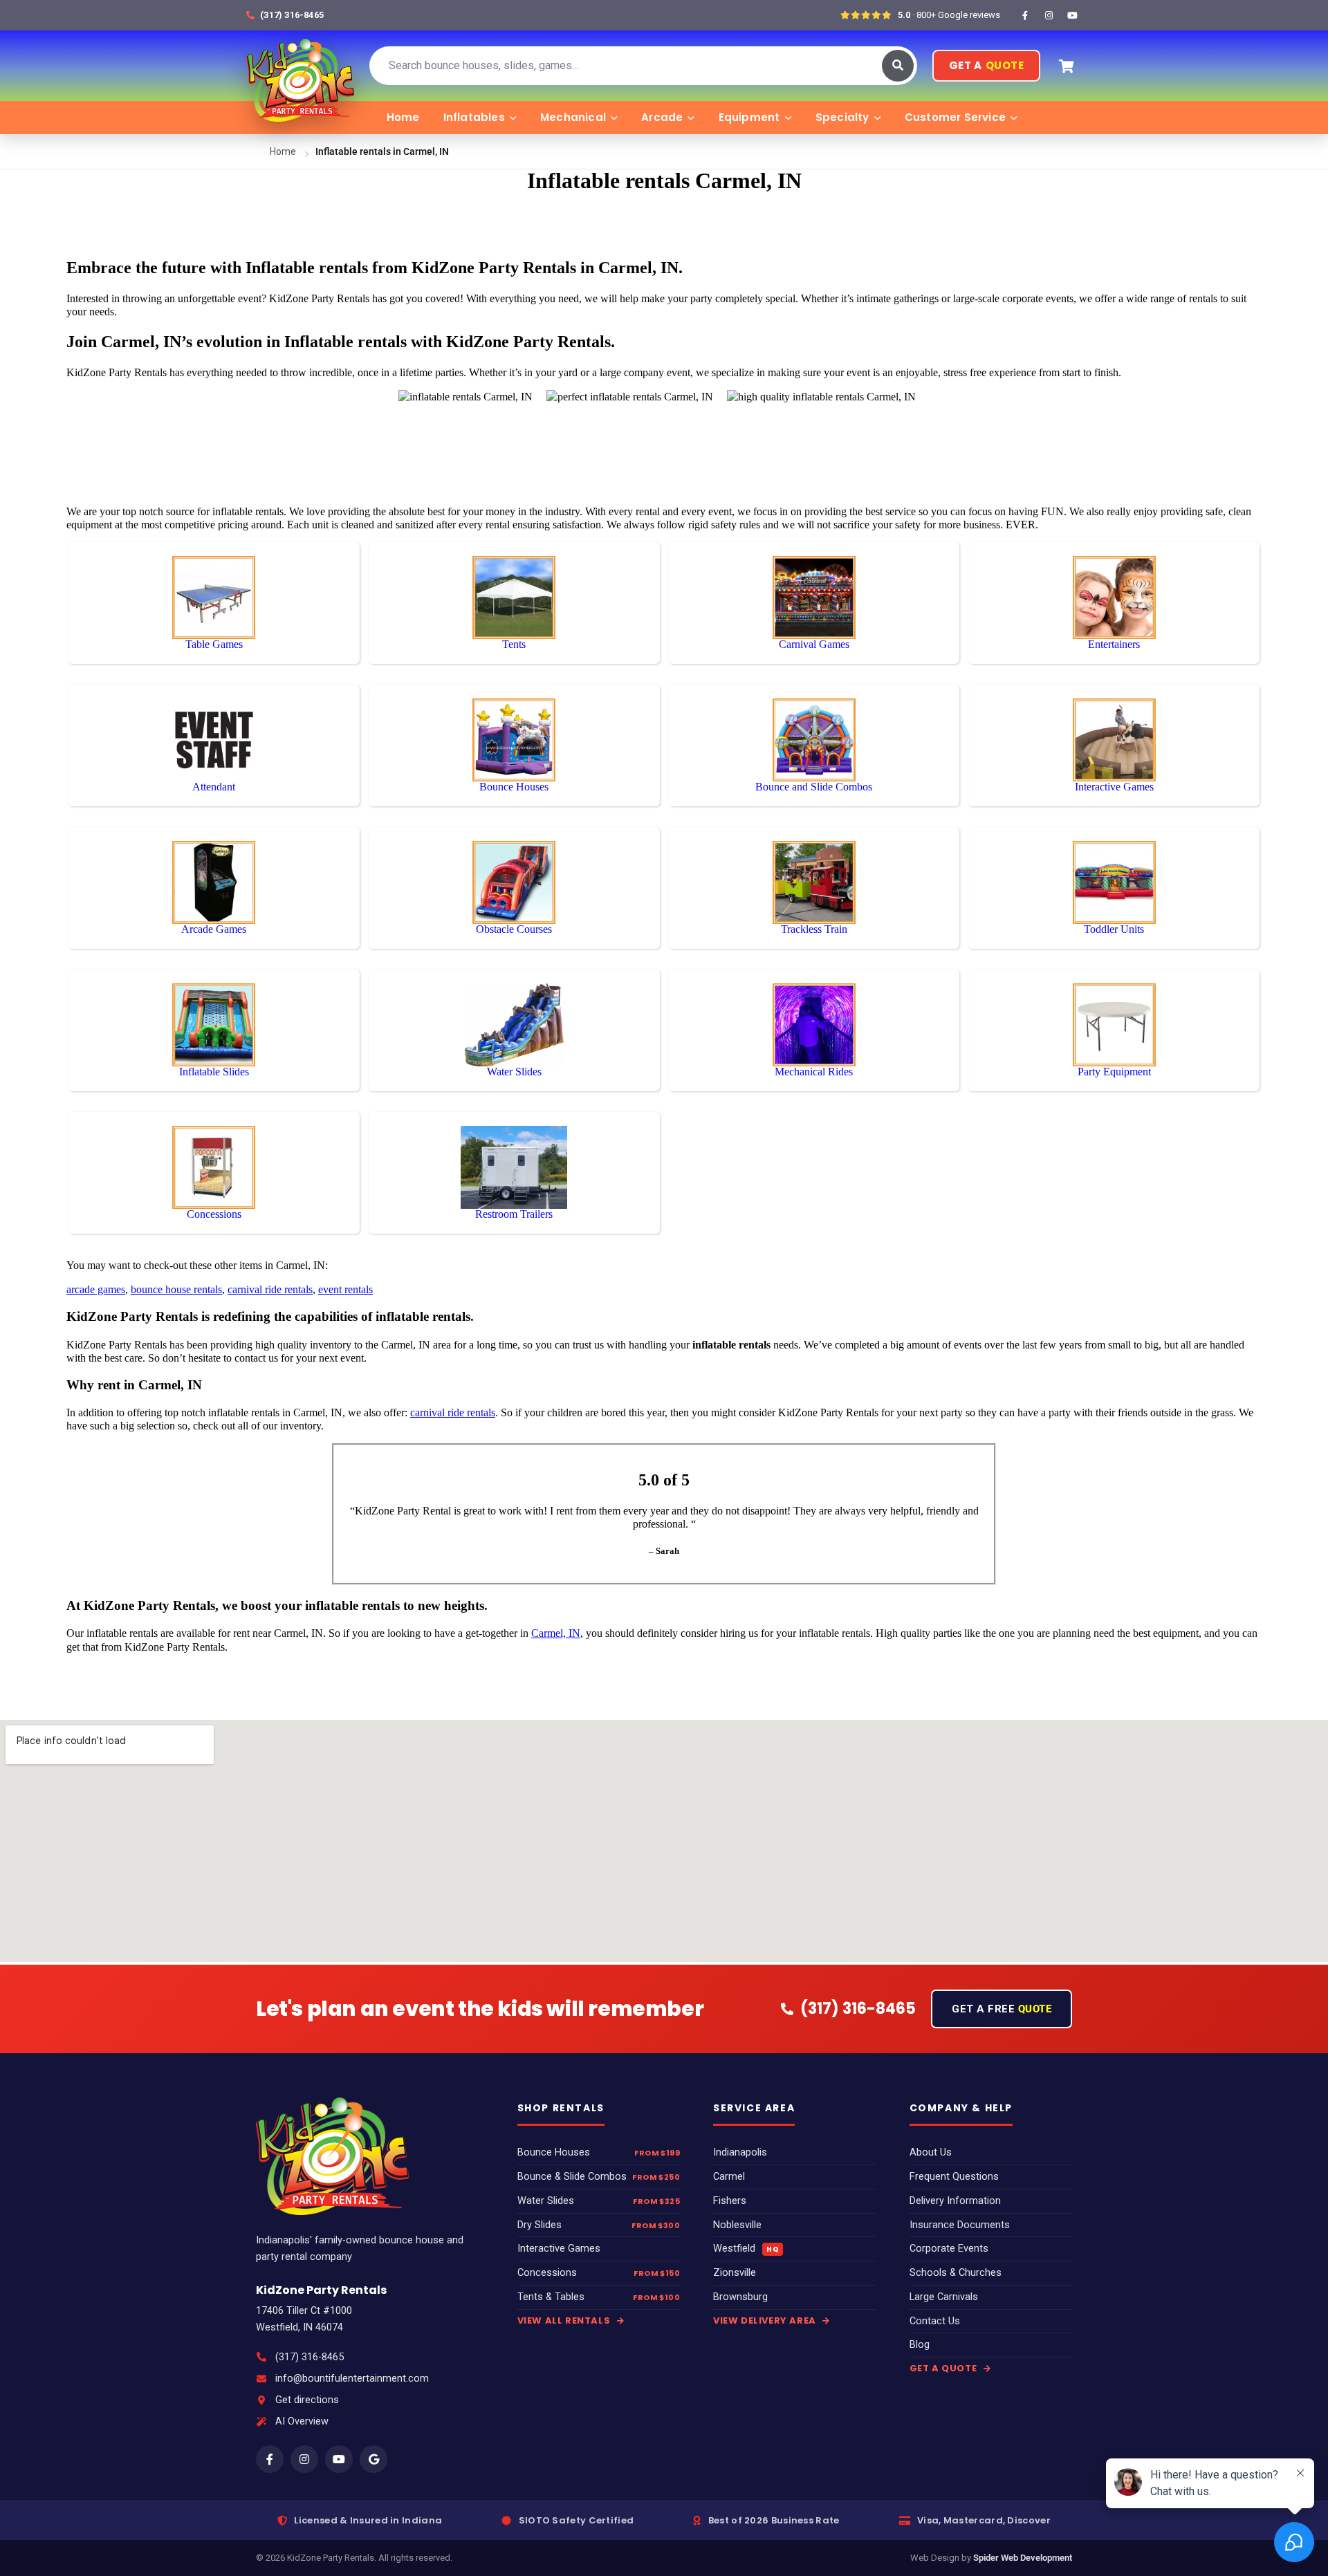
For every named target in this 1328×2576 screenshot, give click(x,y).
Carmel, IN (556, 1633)
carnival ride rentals (270, 1289)
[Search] (898, 66)
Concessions (547, 2273)
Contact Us (935, 2321)
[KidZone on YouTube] (1072, 15)
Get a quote (944, 2368)
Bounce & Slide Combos (572, 2177)
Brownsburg (740, 2297)
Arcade (662, 117)
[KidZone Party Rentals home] (300, 66)
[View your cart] (1066, 66)
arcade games (96, 1289)
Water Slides (546, 2201)
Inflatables (474, 117)
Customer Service (955, 117)
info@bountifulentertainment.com (352, 2379)
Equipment (749, 117)
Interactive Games (559, 2249)
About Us (931, 2152)
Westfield (746, 2249)
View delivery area (766, 2320)
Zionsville (735, 2273)
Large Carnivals (944, 2297)
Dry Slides (539, 2225)
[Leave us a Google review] (373, 2459)
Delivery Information (955, 2201)
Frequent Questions (954, 2177)
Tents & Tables (551, 2297)
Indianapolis (740, 2152)
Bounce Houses (554, 2152)
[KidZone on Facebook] (1025, 15)
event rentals (345, 1289)
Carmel (729, 2177)
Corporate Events (949, 2249)
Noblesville (737, 2225)
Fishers (730, 2201)
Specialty (842, 117)
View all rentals (565, 2320)
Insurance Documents (960, 2225)
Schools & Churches (956, 2273)
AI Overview (302, 2421)
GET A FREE (1002, 2009)
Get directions (307, 2400)
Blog (920, 2345)
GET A (986, 65)
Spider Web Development (1023, 2558)
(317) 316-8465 (310, 2357)
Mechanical (573, 117)
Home (403, 117)
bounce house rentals (176, 1289)
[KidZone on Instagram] (1049, 15)
